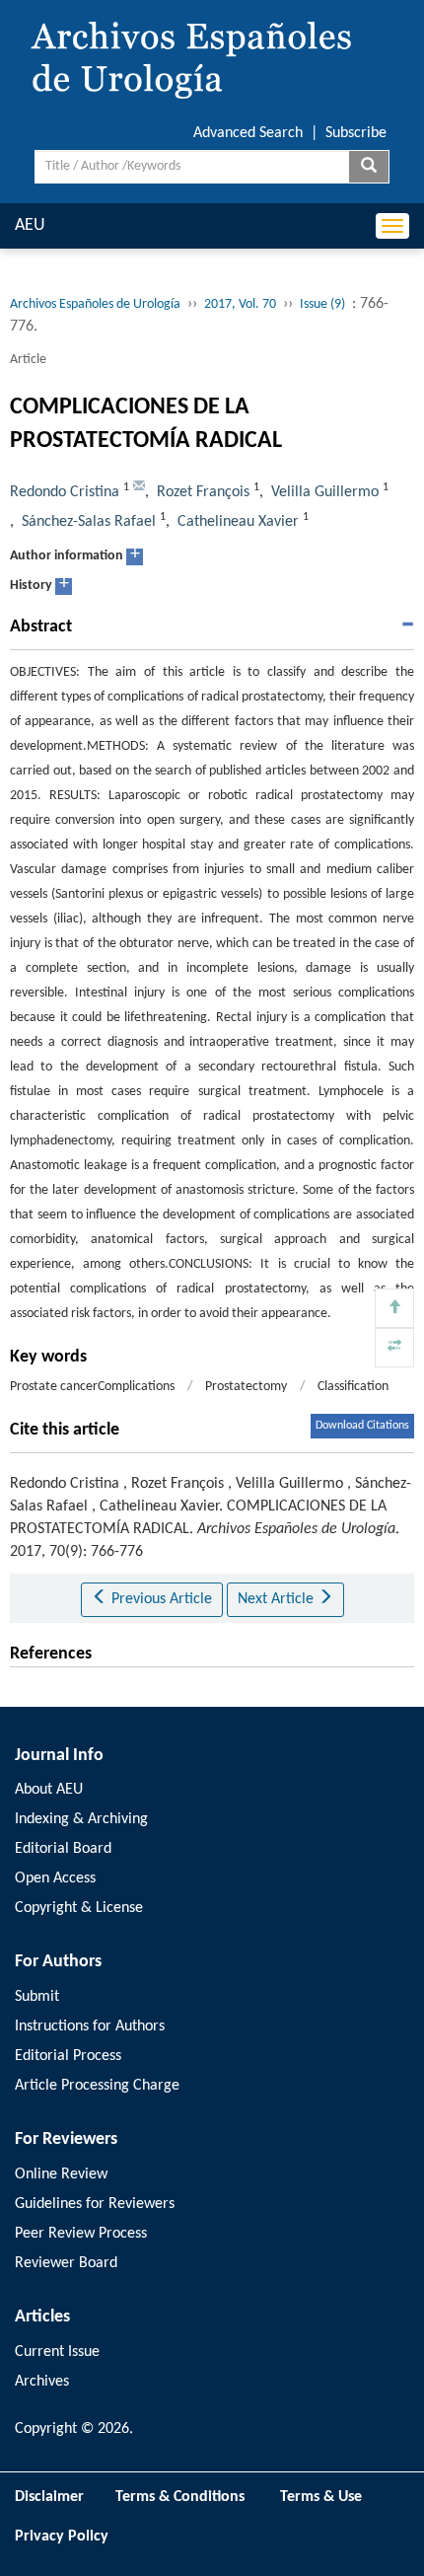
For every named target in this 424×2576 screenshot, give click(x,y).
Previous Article (160, 1599)
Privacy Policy (62, 2537)
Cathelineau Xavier (238, 522)
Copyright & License (79, 1908)
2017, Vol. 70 (240, 304)
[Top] (394, 1308)
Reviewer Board (66, 2263)
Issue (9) (322, 304)
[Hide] (394, 1348)
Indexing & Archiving (81, 1819)
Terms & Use (329, 2497)
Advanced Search (248, 133)
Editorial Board (63, 1849)
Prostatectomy (246, 1387)
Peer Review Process (81, 2234)
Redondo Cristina (65, 492)
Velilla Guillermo (325, 492)
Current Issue (57, 2352)
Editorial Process (68, 2056)
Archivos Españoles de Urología (95, 304)
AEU (30, 225)
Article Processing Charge (97, 2086)
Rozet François (203, 492)
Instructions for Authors (90, 2026)
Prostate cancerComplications (92, 1387)
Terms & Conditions (180, 2497)
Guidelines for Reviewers (95, 2204)
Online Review (61, 2174)
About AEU (49, 1790)
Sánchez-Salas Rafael (89, 522)
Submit (37, 1997)
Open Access (55, 1878)
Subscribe (356, 133)
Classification (353, 1387)
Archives (42, 2382)
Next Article (278, 1599)
